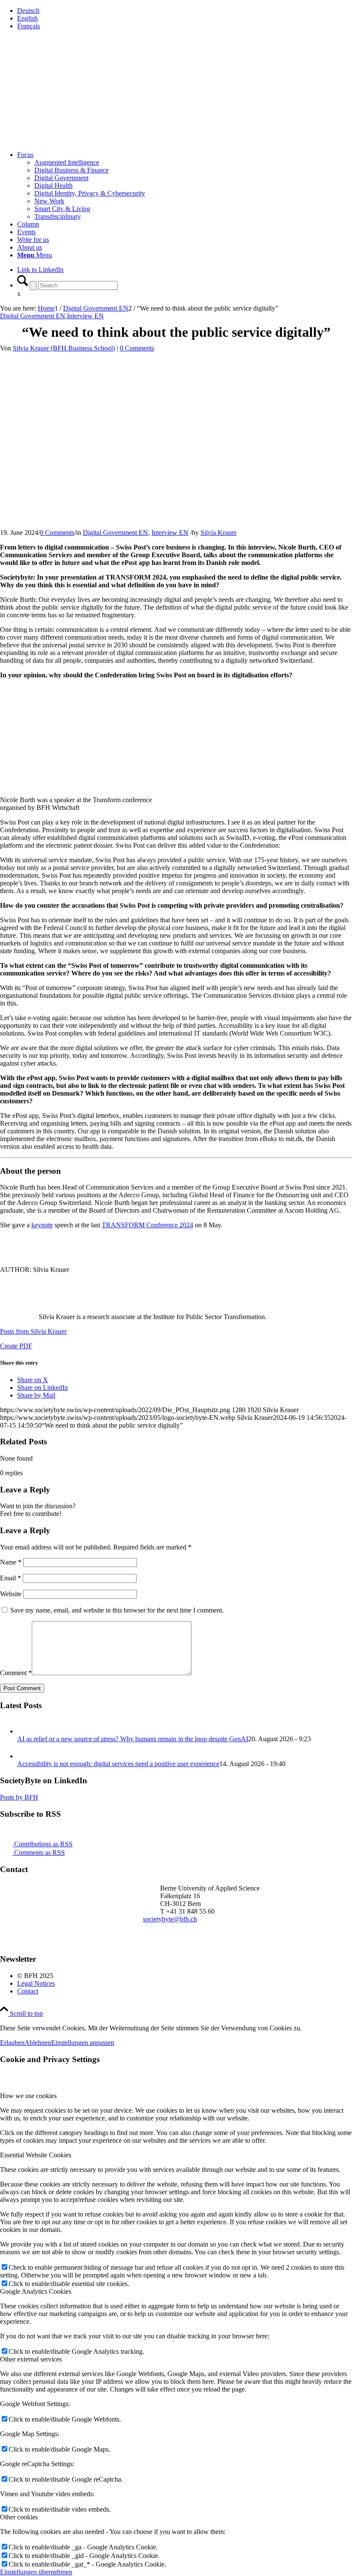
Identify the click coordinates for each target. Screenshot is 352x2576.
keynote (42, 1225)
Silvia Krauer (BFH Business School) (64, 348)
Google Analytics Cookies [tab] (36, 2291)
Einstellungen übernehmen (36, 2572)
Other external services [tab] (31, 2359)
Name (11, 1562)
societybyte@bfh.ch (170, 1919)
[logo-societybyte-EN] (64, 90)
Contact (28, 1991)
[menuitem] (185, 11)
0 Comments (137, 348)
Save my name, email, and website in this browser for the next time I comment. (117, 1610)
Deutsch (28, 11)
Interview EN (85, 316)
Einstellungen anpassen (83, 2043)
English (27, 18)
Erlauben (12, 2043)
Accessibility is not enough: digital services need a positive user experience (118, 1764)
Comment (16, 1673)
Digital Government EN (33, 316)
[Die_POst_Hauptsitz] (165, 488)
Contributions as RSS (42, 1844)
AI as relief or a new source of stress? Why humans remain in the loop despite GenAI (133, 1739)
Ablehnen (38, 2043)
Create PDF (16, 1346)
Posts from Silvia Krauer (33, 1331)
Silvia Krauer (218, 533)
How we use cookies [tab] (28, 2096)
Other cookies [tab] (19, 2517)
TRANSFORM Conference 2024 (147, 1225)
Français (29, 26)
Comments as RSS (39, 1853)
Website (11, 1594)
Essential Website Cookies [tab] (36, 2155)
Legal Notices (36, 1983)
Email (11, 1578)
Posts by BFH (19, 1797)
